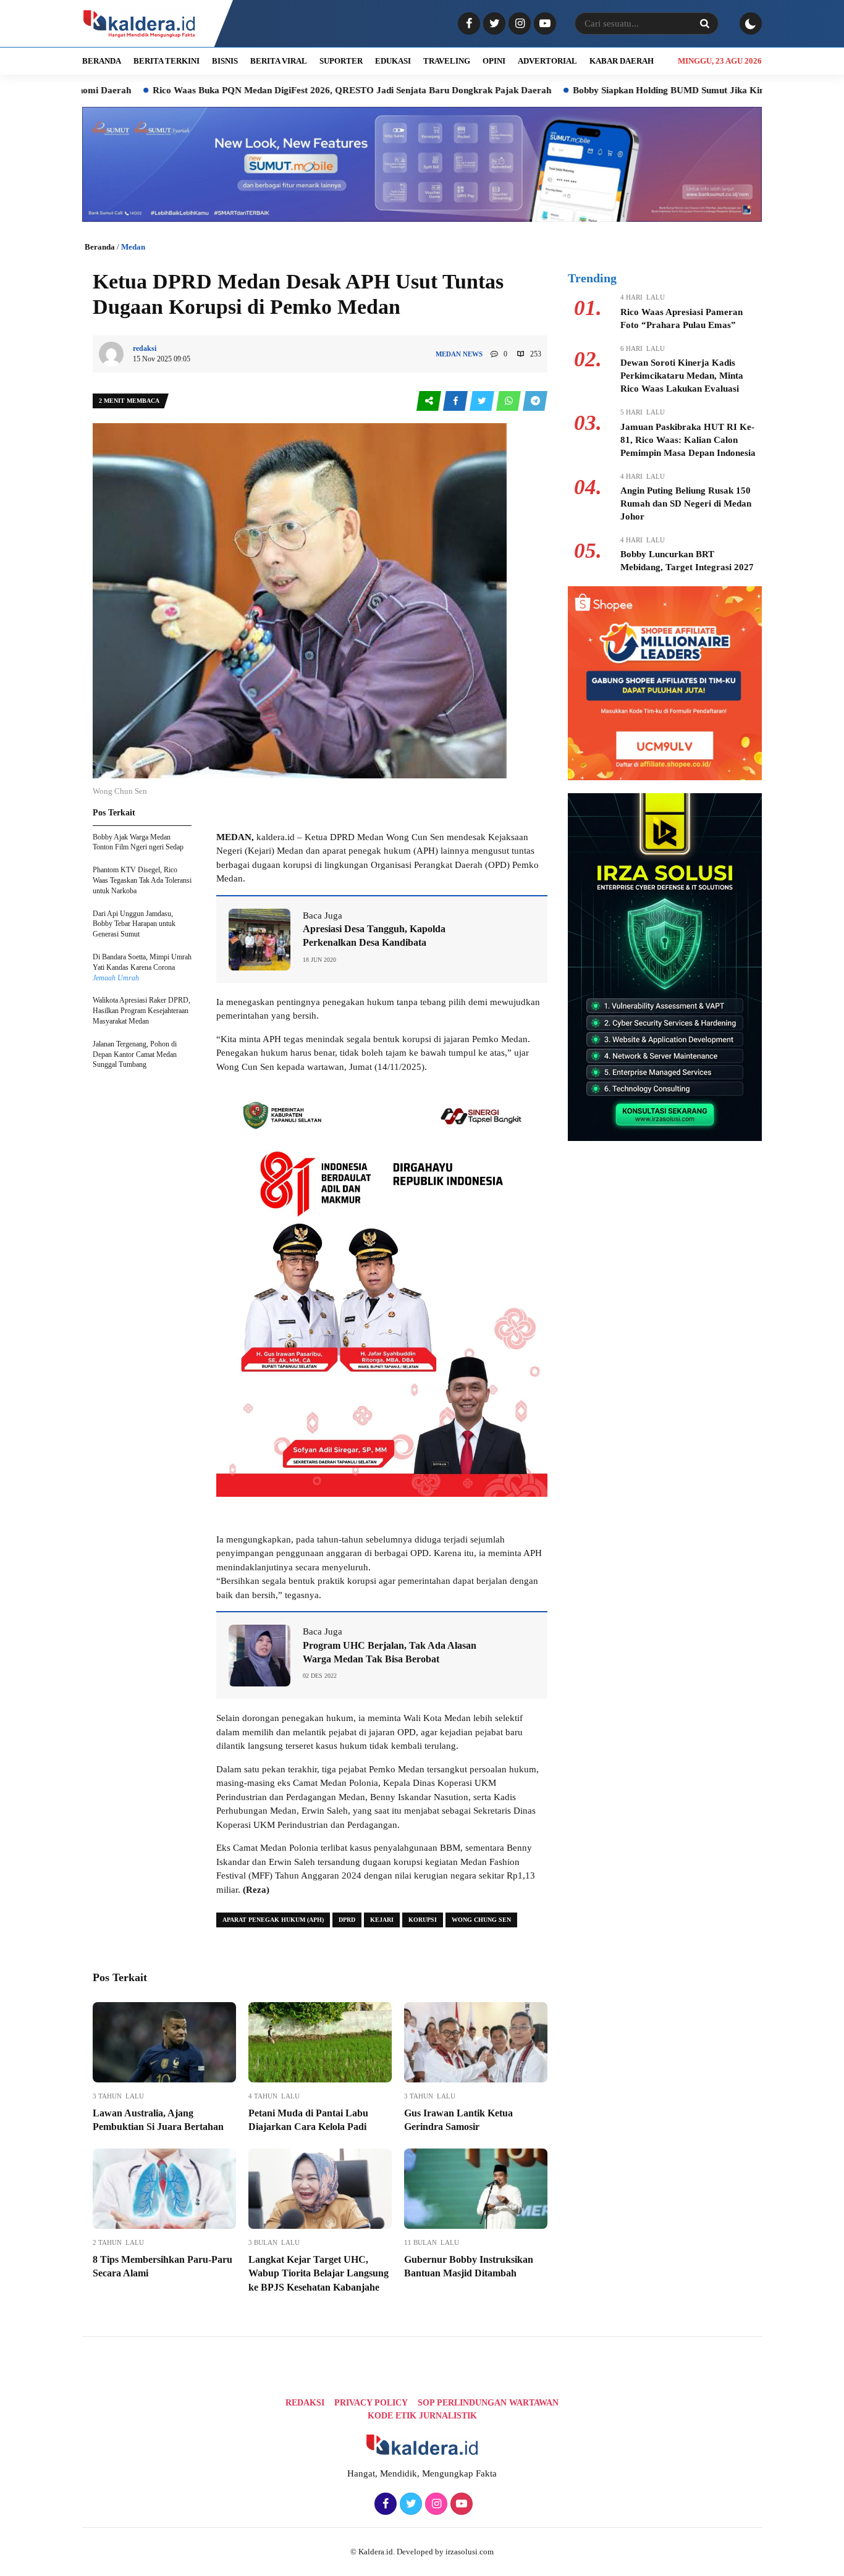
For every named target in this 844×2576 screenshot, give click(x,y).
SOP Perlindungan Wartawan (488, 2403)
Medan (133, 247)
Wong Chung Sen (481, 1920)
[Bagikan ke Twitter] (483, 401)
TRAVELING (447, 61)
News (473, 354)
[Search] (704, 23)
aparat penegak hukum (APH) (273, 1920)
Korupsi (423, 1920)
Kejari (382, 1920)
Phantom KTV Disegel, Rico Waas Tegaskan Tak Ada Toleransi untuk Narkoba (142, 880)
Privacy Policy (371, 2403)
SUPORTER (341, 61)
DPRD (347, 1920)
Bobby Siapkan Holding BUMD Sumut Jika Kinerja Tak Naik (613, 90)
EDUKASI (393, 61)
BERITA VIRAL (279, 61)
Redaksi (305, 2403)
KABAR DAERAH (622, 61)
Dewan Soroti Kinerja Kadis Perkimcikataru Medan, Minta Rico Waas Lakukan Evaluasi (682, 376)
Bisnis (225, 61)
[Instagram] (518, 24)
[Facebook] (467, 24)
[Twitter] (493, 24)
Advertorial (547, 61)
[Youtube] (543, 24)
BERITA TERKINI (167, 61)
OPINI (494, 61)
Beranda (100, 247)
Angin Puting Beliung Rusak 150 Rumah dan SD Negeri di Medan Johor (686, 503)
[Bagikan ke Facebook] (456, 401)
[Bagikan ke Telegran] (535, 401)
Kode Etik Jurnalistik (422, 2416)
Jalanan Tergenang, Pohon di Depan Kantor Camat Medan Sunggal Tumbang (135, 1054)
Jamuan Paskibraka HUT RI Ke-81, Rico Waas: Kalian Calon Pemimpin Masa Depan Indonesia (688, 440)
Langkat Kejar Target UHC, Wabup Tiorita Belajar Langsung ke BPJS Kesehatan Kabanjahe (319, 2273)
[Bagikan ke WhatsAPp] (509, 401)
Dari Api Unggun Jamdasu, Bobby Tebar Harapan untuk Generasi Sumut (134, 924)
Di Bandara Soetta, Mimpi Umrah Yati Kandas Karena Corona (142, 967)
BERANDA (102, 61)
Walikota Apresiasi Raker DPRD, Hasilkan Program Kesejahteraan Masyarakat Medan (141, 1011)
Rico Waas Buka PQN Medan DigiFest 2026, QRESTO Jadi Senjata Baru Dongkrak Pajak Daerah (268, 90)
